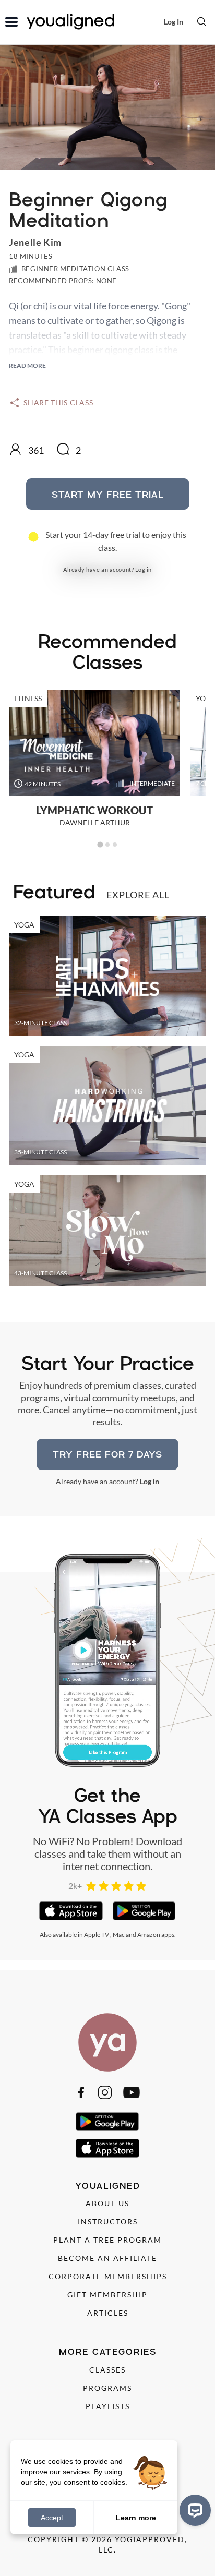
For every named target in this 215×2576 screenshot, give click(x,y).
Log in (144, 569)
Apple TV (97, 1935)
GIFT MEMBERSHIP (107, 2295)
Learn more (136, 2517)
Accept (52, 2518)
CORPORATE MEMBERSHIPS (108, 2276)
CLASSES (107, 2370)
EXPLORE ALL (138, 895)
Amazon (149, 1935)
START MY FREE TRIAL (108, 494)
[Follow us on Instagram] (105, 2092)
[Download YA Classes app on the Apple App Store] (71, 1911)
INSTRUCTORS (108, 2222)
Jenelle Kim (35, 242)
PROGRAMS (107, 2388)
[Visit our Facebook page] (81, 2092)
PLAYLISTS (108, 2406)
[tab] (100, 845)
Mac (119, 1935)
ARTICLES (108, 2313)
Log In (174, 22)
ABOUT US (107, 2203)
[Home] (107, 2042)
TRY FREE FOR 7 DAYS (107, 1454)
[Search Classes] (202, 21)
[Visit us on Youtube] (132, 2092)
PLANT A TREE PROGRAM (107, 2240)
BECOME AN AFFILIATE (107, 2258)
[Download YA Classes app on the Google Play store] (144, 1911)
